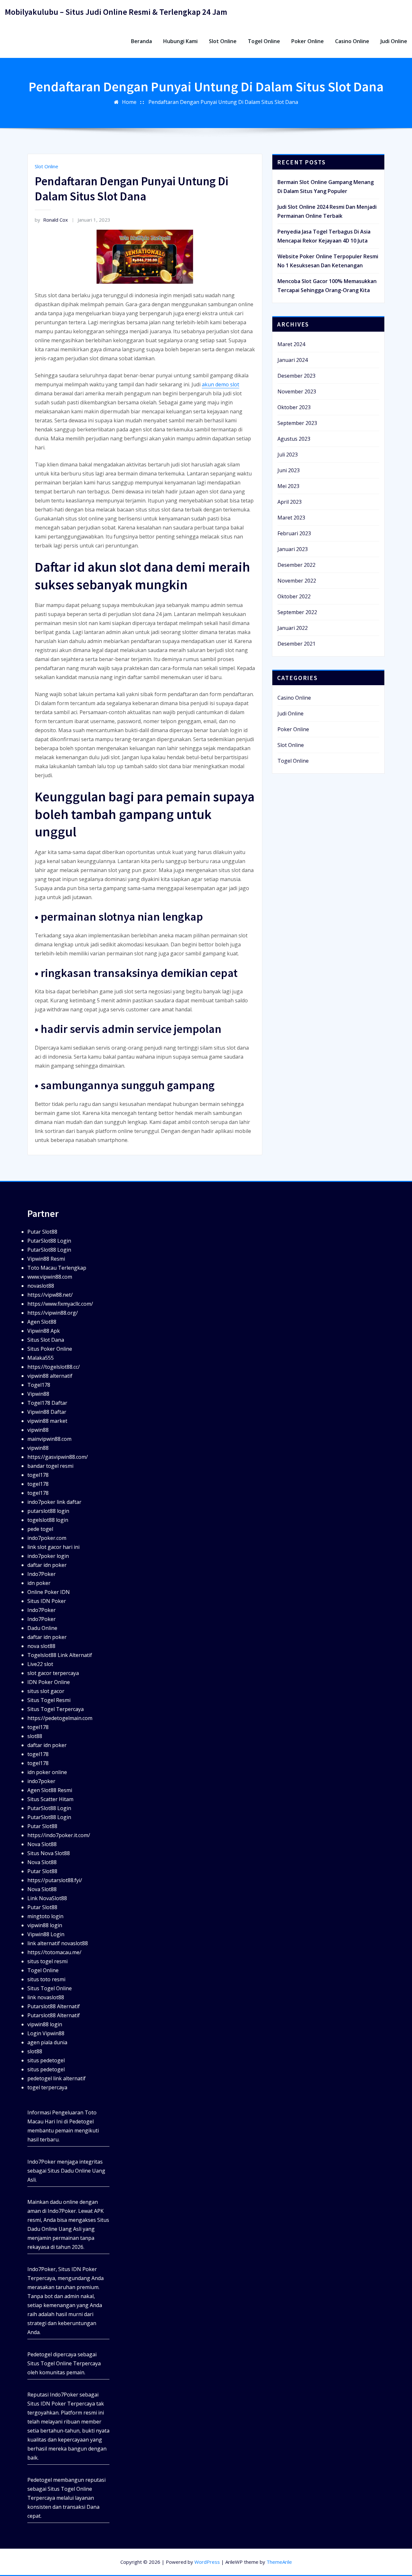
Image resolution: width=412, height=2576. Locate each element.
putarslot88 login (48, 1511)
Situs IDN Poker (47, 1601)
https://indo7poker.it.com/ (59, 1835)
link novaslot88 (46, 1997)
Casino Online (352, 41)
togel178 (38, 1475)
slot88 (35, 1736)
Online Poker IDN (49, 1592)
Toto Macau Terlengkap (57, 1268)
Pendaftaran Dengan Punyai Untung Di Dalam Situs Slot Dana (223, 102)
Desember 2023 (296, 376)
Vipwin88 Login (46, 1934)
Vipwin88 (38, 1394)
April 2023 (290, 502)
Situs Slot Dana (46, 1340)
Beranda (141, 41)
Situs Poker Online (50, 1349)
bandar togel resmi (50, 1466)
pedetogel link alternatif (56, 2078)
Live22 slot (40, 1664)
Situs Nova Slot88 (49, 1853)
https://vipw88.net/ (50, 1295)
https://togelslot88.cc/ (54, 1367)
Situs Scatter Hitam (50, 1799)
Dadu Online (42, 1628)
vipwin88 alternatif (50, 1376)
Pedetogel (81, 2121)
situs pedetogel (46, 2060)
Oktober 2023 (294, 407)
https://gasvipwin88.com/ (58, 1457)
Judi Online (394, 41)
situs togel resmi (47, 1961)
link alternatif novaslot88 (58, 1943)
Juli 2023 (288, 455)
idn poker (39, 1583)
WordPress (207, 2562)
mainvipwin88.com (49, 1439)
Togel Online (264, 41)
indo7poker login (48, 1556)
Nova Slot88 (42, 1844)
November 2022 (297, 581)
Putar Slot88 (42, 1232)
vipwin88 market (47, 1421)
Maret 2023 (291, 518)
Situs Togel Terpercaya (56, 1709)
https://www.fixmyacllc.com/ (60, 1304)
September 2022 (297, 612)
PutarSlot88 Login (49, 1241)
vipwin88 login (45, 1925)
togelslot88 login (48, 1520)
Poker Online (308, 41)
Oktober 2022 (294, 596)
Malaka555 (41, 1358)
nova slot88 (41, 1646)
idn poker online (47, 1772)
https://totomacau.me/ (54, 1952)
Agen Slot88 (42, 1322)
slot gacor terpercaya (53, 1673)
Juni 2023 (289, 470)
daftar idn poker (47, 1565)
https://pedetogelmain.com (60, 1718)
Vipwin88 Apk (44, 1331)
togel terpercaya (47, 2087)
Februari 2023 (294, 533)
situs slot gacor (46, 1691)
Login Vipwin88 (46, 2033)
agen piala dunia (47, 2042)
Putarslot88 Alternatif (54, 2006)
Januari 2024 (293, 360)
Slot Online (223, 41)
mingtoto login (45, 1916)
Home (129, 102)
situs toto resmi (46, 1979)
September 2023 (297, 423)
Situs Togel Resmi (49, 1700)
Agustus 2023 (294, 439)
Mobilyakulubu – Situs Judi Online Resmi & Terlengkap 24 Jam (116, 12)
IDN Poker (84, 2269)
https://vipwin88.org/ (53, 1313)
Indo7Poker (42, 1574)
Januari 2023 (293, 549)
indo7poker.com (47, 1538)
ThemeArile (279, 2562)
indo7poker (41, 1781)
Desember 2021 (296, 644)
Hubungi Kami (180, 41)
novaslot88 (41, 1286)
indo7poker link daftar (54, 1502)
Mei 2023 (288, 486)
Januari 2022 (293, 628)
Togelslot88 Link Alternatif (60, 1655)
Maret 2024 (291, 344)
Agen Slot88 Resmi (50, 1790)
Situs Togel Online (50, 1988)
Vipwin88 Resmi (46, 1259)
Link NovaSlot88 (47, 1898)
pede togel (40, 1529)
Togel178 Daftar (47, 1403)
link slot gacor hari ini (53, 1547)
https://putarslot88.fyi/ (55, 1880)
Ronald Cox (51, 220)
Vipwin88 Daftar (47, 1412)
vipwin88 (38, 1430)
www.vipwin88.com (50, 1277)
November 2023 (297, 391)
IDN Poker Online (49, 1682)
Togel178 (39, 1385)
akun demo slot (220, 384)
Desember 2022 (296, 565)
